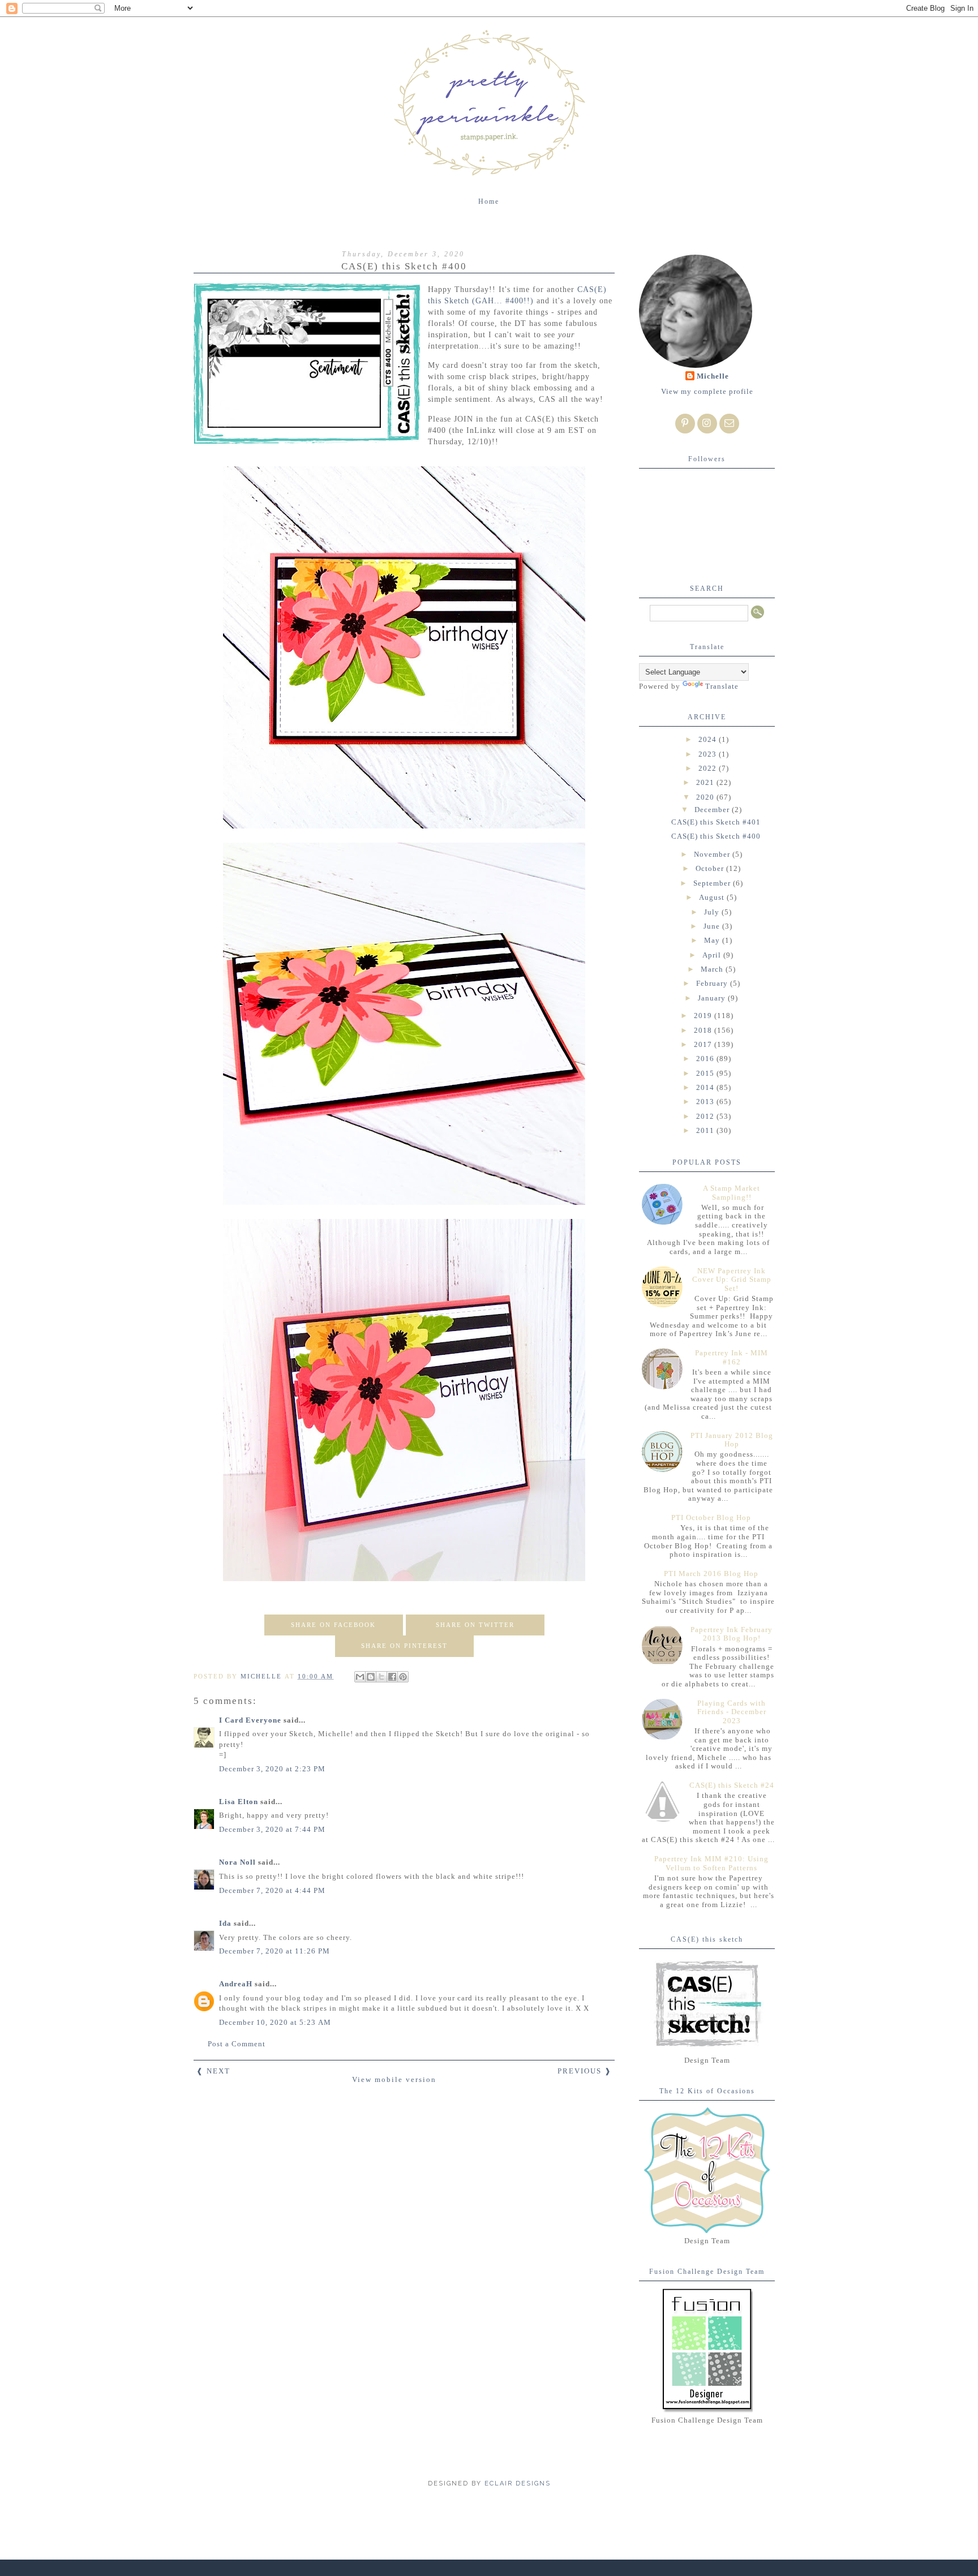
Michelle (713, 376)
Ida (225, 1923)
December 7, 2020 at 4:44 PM (272, 1890)
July (713, 912)
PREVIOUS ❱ (585, 2071)
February (713, 983)
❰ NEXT (213, 2071)
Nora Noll (237, 1862)
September (713, 883)
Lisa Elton (239, 1802)
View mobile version (394, 2079)
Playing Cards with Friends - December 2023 (732, 1712)
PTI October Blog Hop (711, 1517)
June (713, 926)
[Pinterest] (685, 424)
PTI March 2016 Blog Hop (711, 1573)
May (713, 940)
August (713, 897)
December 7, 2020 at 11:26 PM (274, 1951)
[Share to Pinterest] (403, 1677)
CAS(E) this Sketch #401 (716, 822)
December (713, 810)
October (711, 868)
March (713, 969)
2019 (704, 1016)
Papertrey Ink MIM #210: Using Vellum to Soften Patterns (711, 1863)
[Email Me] (729, 424)
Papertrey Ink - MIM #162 (732, 1357)
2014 (706, 1087)
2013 (706, 1102)
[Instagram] (707, 424)
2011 (706, 1130)
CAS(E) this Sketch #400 (716, 836)
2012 (706, 1116)
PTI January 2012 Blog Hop (732, 1440)
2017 (704, 1044)
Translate (722, 686)
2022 (709, 768)
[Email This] (360, 1677)
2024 (709, 739)
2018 (704, 1030)
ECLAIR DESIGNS (516, 2483)
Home (489, 201)
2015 (706, 1073)
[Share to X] (381, 1677)
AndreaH (236, 1984)
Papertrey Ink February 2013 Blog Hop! (732, 1634)
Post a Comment (237, 2044)
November (713, 854)
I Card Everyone (250, 1720)
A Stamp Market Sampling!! (732, 1193)
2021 (706, 782)
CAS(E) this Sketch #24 (732, 1785)
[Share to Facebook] (392, 1677)
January (713, 998)
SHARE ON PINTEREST (404, 1646)
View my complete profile (707, 391)
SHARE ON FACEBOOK (333, 1625)
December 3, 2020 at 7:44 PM (272, 1829)
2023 (709, 754)
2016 (706, 1059)
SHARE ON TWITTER (475, 1625)
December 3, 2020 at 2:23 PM (272, 1769)
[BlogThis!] (371, 1677)
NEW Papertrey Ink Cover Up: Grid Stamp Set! (732, 1280)
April (713, 955)
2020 (706, 797)
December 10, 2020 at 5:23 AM (275, 2022)
